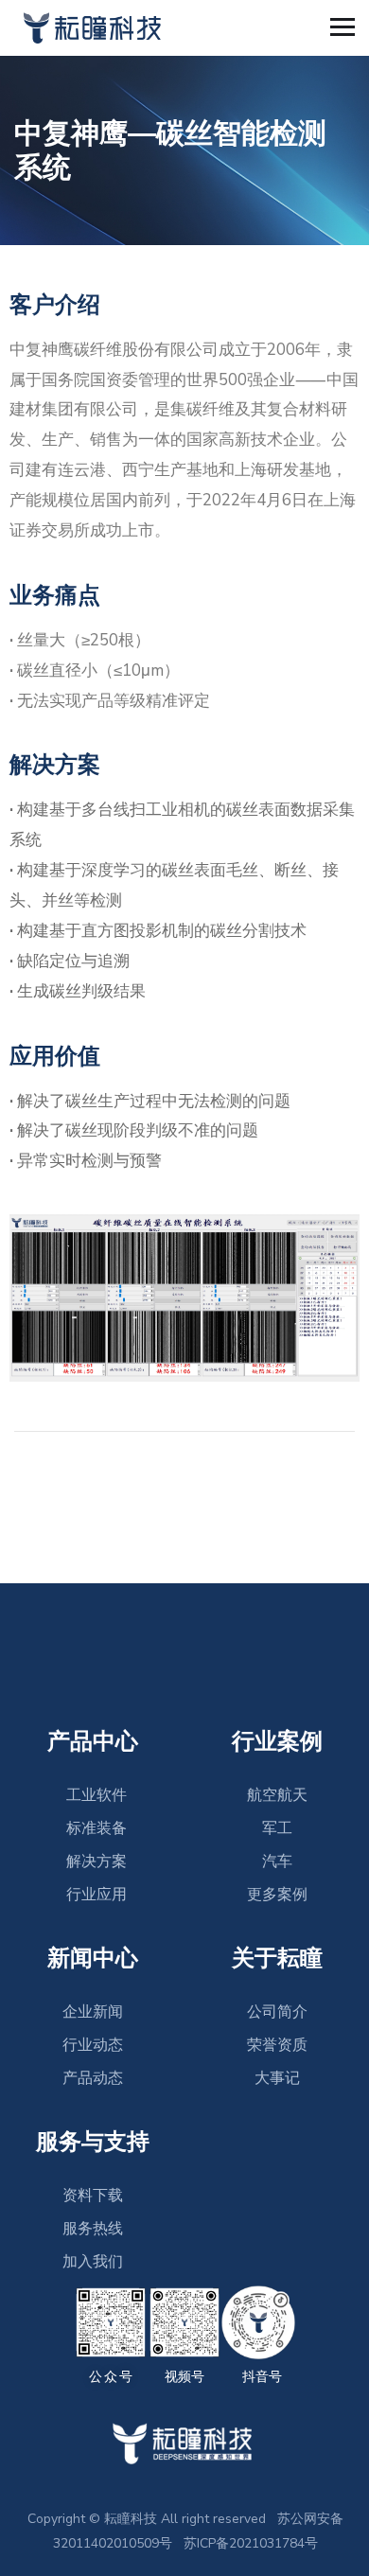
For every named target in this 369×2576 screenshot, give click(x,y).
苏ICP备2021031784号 (251, 2543)
